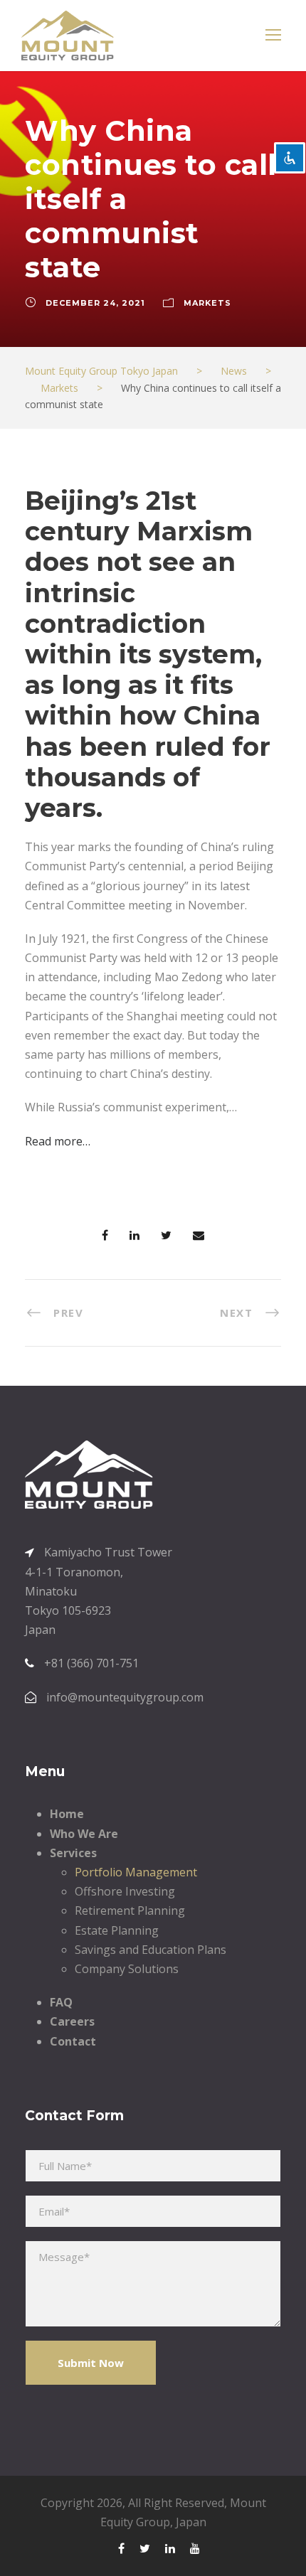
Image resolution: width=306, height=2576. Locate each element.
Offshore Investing (125, 1891)
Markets (207, 303)
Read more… (58, 1141)
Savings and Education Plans (151, 1950)
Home (67, 1814)
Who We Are (84, 1834)
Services (73, 1853)
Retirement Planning (130, 1910)
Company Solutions (127, 1969)
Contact (73, 2041)
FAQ (61, 2002)
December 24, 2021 (95, 303)
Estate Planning (117, 1930)
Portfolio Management (136, 1872)
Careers (72, 2021)
